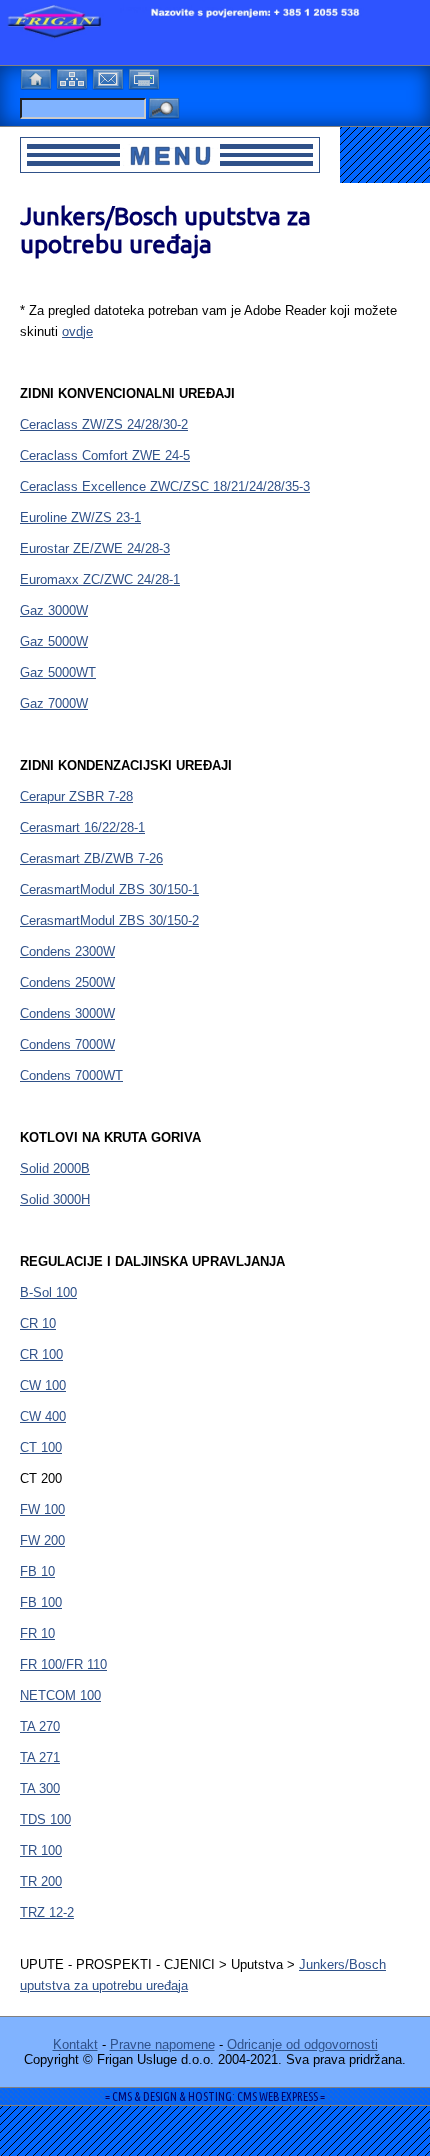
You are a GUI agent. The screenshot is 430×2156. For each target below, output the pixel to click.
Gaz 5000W (54, 641)
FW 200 (42, 1540)
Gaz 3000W (54, 610)
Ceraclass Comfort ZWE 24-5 (105, 455)
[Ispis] (146, 76)
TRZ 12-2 (47, 1912)
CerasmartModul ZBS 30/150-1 (109, 889)
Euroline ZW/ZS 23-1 (80, 517)
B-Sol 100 (48, 1292)
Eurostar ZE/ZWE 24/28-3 (95, 548)
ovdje (77, 331)
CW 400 (43, 1416)
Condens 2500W (67, 982)
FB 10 (37, 1571)
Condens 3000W (67, 1013)
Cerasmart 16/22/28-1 (82, 827)
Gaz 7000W (54, 703)
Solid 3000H (55, 1199)
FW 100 (42, 1509)
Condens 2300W (67, 951)
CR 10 (38, 1323)
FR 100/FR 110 (63, 1664)
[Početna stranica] (38, 76)
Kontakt (75, 2044)
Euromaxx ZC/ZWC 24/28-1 (100, 579)
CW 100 (43, 1385)
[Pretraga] (164, 109)
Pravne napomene (162, 2044)
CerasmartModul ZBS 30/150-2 (109, 920)
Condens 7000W (67, 1044)
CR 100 (41, 1354)
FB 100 (41, 1602)
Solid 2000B (55, 1168)
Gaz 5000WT (58, 672)
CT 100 (41, 1447)
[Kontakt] (110, 76)
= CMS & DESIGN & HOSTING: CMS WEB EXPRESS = (215, 2096)
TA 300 (40, 1788)
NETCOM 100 (60, 1695)
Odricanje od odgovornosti (302, 2044)
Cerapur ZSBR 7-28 (76, 796)
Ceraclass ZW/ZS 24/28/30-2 (104, 424)
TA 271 (40, 1757)
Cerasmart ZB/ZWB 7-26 (91, 858)
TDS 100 (45, 1819)
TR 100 (41, 1850)
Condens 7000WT (71, 1075)
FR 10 (37, 1633)
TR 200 (41, 1881)
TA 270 (40, 1726)
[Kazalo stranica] (74, 76)
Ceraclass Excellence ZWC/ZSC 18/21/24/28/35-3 (165, 486)
